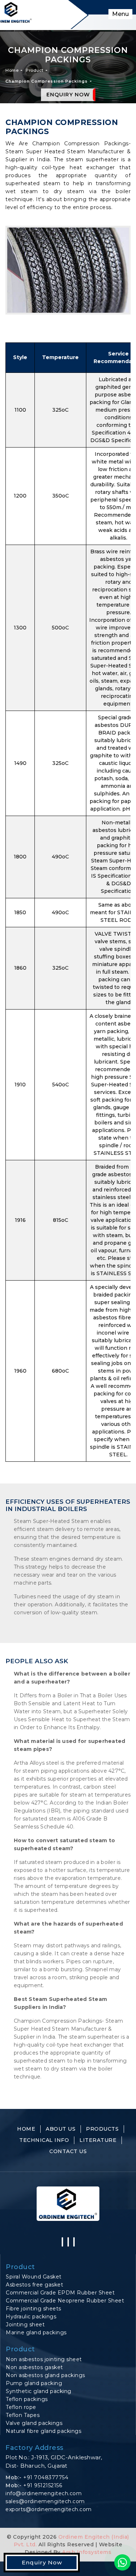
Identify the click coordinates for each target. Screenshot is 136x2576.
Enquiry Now (68, 95)
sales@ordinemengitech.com (45, 2501)
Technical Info (44, 2140)
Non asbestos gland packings (46, 2375)
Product (35, 70)
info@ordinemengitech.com (44, 2493)
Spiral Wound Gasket (34, 2277)
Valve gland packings (34, 2423)
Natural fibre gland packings (44, 2431)
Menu (120, 14)
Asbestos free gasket (34, 2285)
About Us (61, 2129)
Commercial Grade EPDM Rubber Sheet (60, 2293)
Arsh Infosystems (86, 2552)
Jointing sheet (25, 2325)
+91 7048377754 (46, 2477)
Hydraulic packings (31, 2317)
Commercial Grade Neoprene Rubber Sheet (65, 2301)
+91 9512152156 (43, 2485)
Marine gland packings (36, 2332)
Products (102, 2129)
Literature (98, 2140)
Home (12, 70)
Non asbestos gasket (34, 2367)
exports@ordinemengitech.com (49, 2509)
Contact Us (68, 2151)
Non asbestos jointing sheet (44, 2359)
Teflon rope (21, 2407)
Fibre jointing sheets (34, 2309)
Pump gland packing (34, 2383)
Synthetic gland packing (39, 2391)
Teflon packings (27, 2399)
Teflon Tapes (23, 2415)
